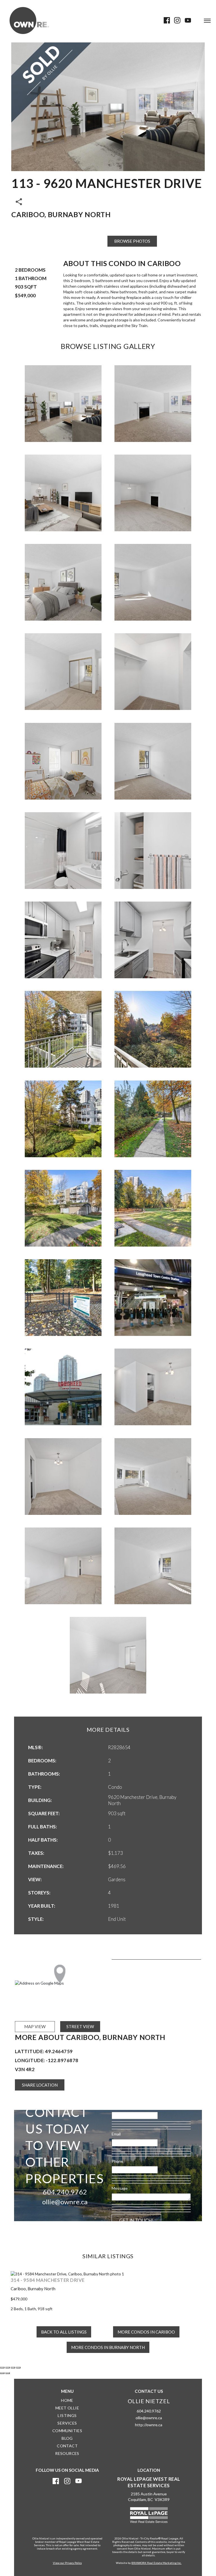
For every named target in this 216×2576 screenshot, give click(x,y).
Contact (67, 2440)
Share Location (40, 2085)
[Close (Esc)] (2, 2362)
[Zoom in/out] (18, 2362)
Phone (117, 2161)
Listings (67, 2410)
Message (120, 2188)
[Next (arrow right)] (8, 2368)
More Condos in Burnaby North (108, 2342)
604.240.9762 (65, 2192)
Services (67, 2417)
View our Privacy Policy (67, 2557)
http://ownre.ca (149, 2419)
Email (116, 2134)
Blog (67, 2433)
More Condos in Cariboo (146, 2326)
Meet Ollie (67, 2402)
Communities (67, 2425)
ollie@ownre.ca (65, 2202)
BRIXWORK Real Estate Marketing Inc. (156, 2557)
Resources (67, 2448)
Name (117, 2107)
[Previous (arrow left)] (2, 2368)
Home (67, 2395)
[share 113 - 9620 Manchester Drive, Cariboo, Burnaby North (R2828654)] (19, 201)
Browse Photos (132, 241)
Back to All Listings (64, 2326)
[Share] (8, 2362)
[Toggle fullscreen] (13, 2362)
